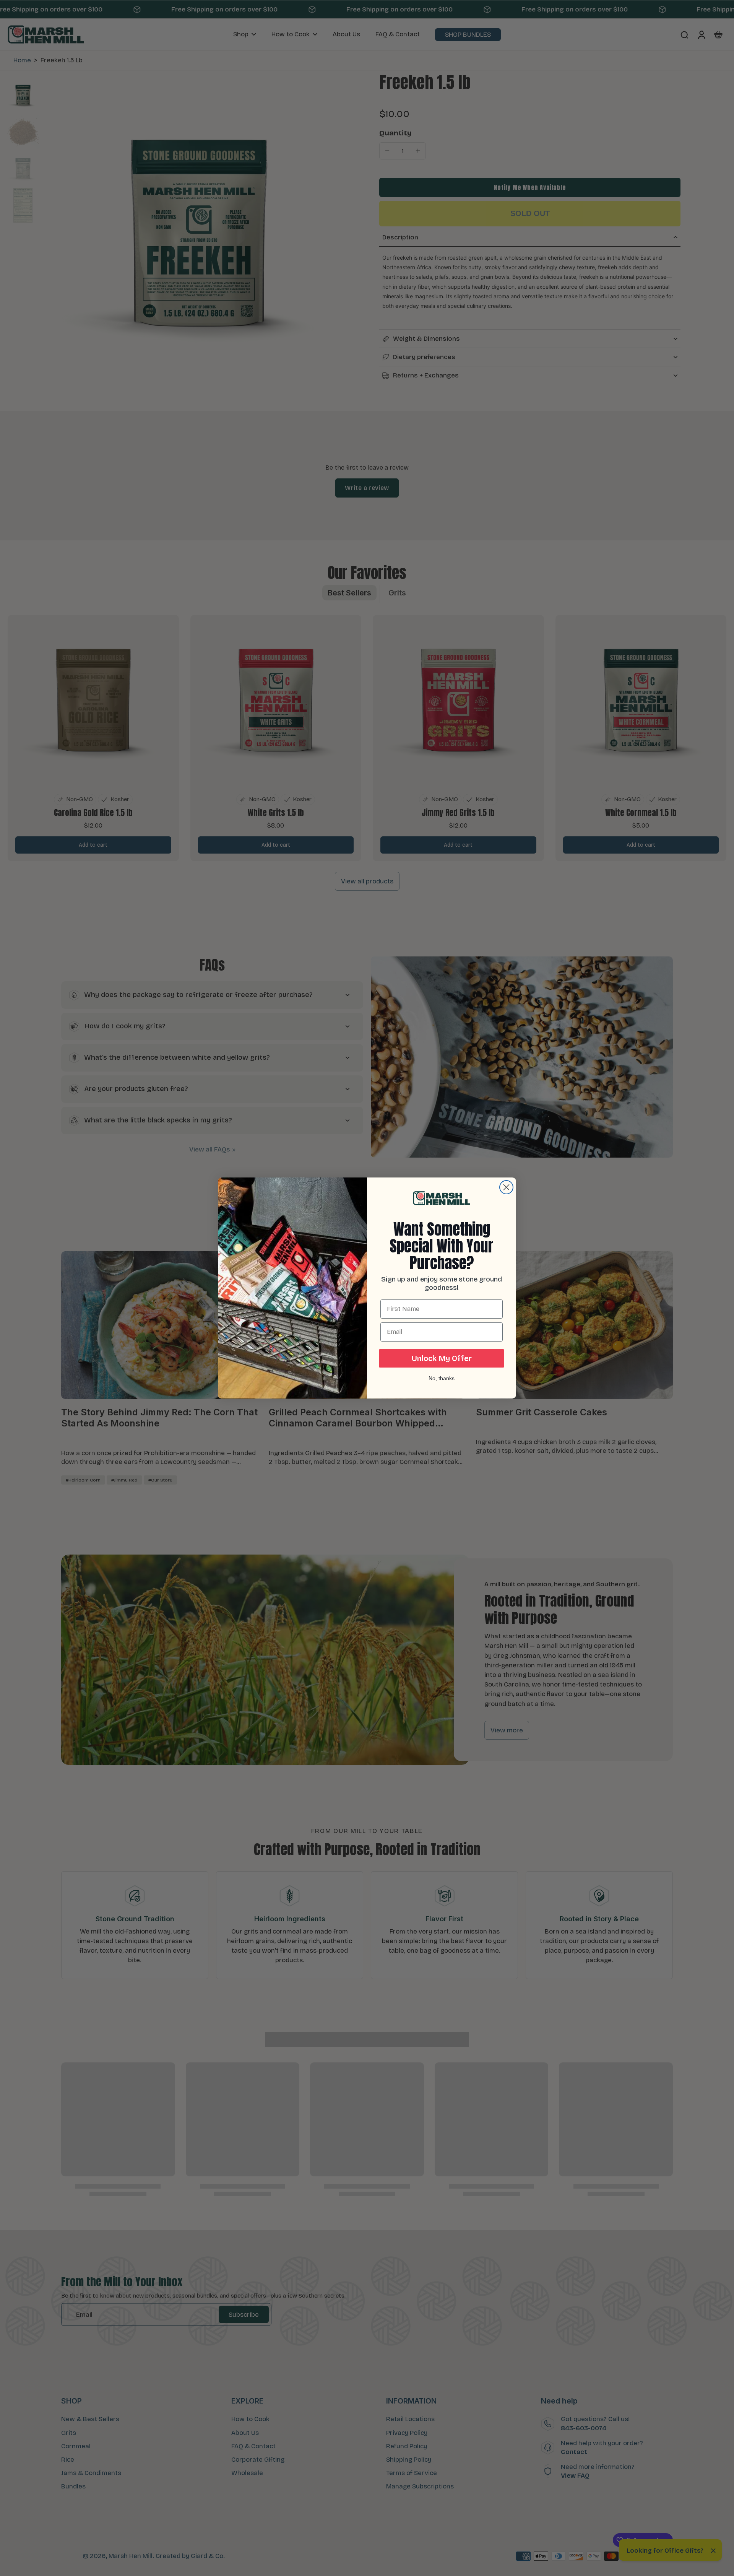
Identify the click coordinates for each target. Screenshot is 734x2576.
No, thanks (442, 1378)
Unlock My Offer (442, 1358)
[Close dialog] (506, 1187)
